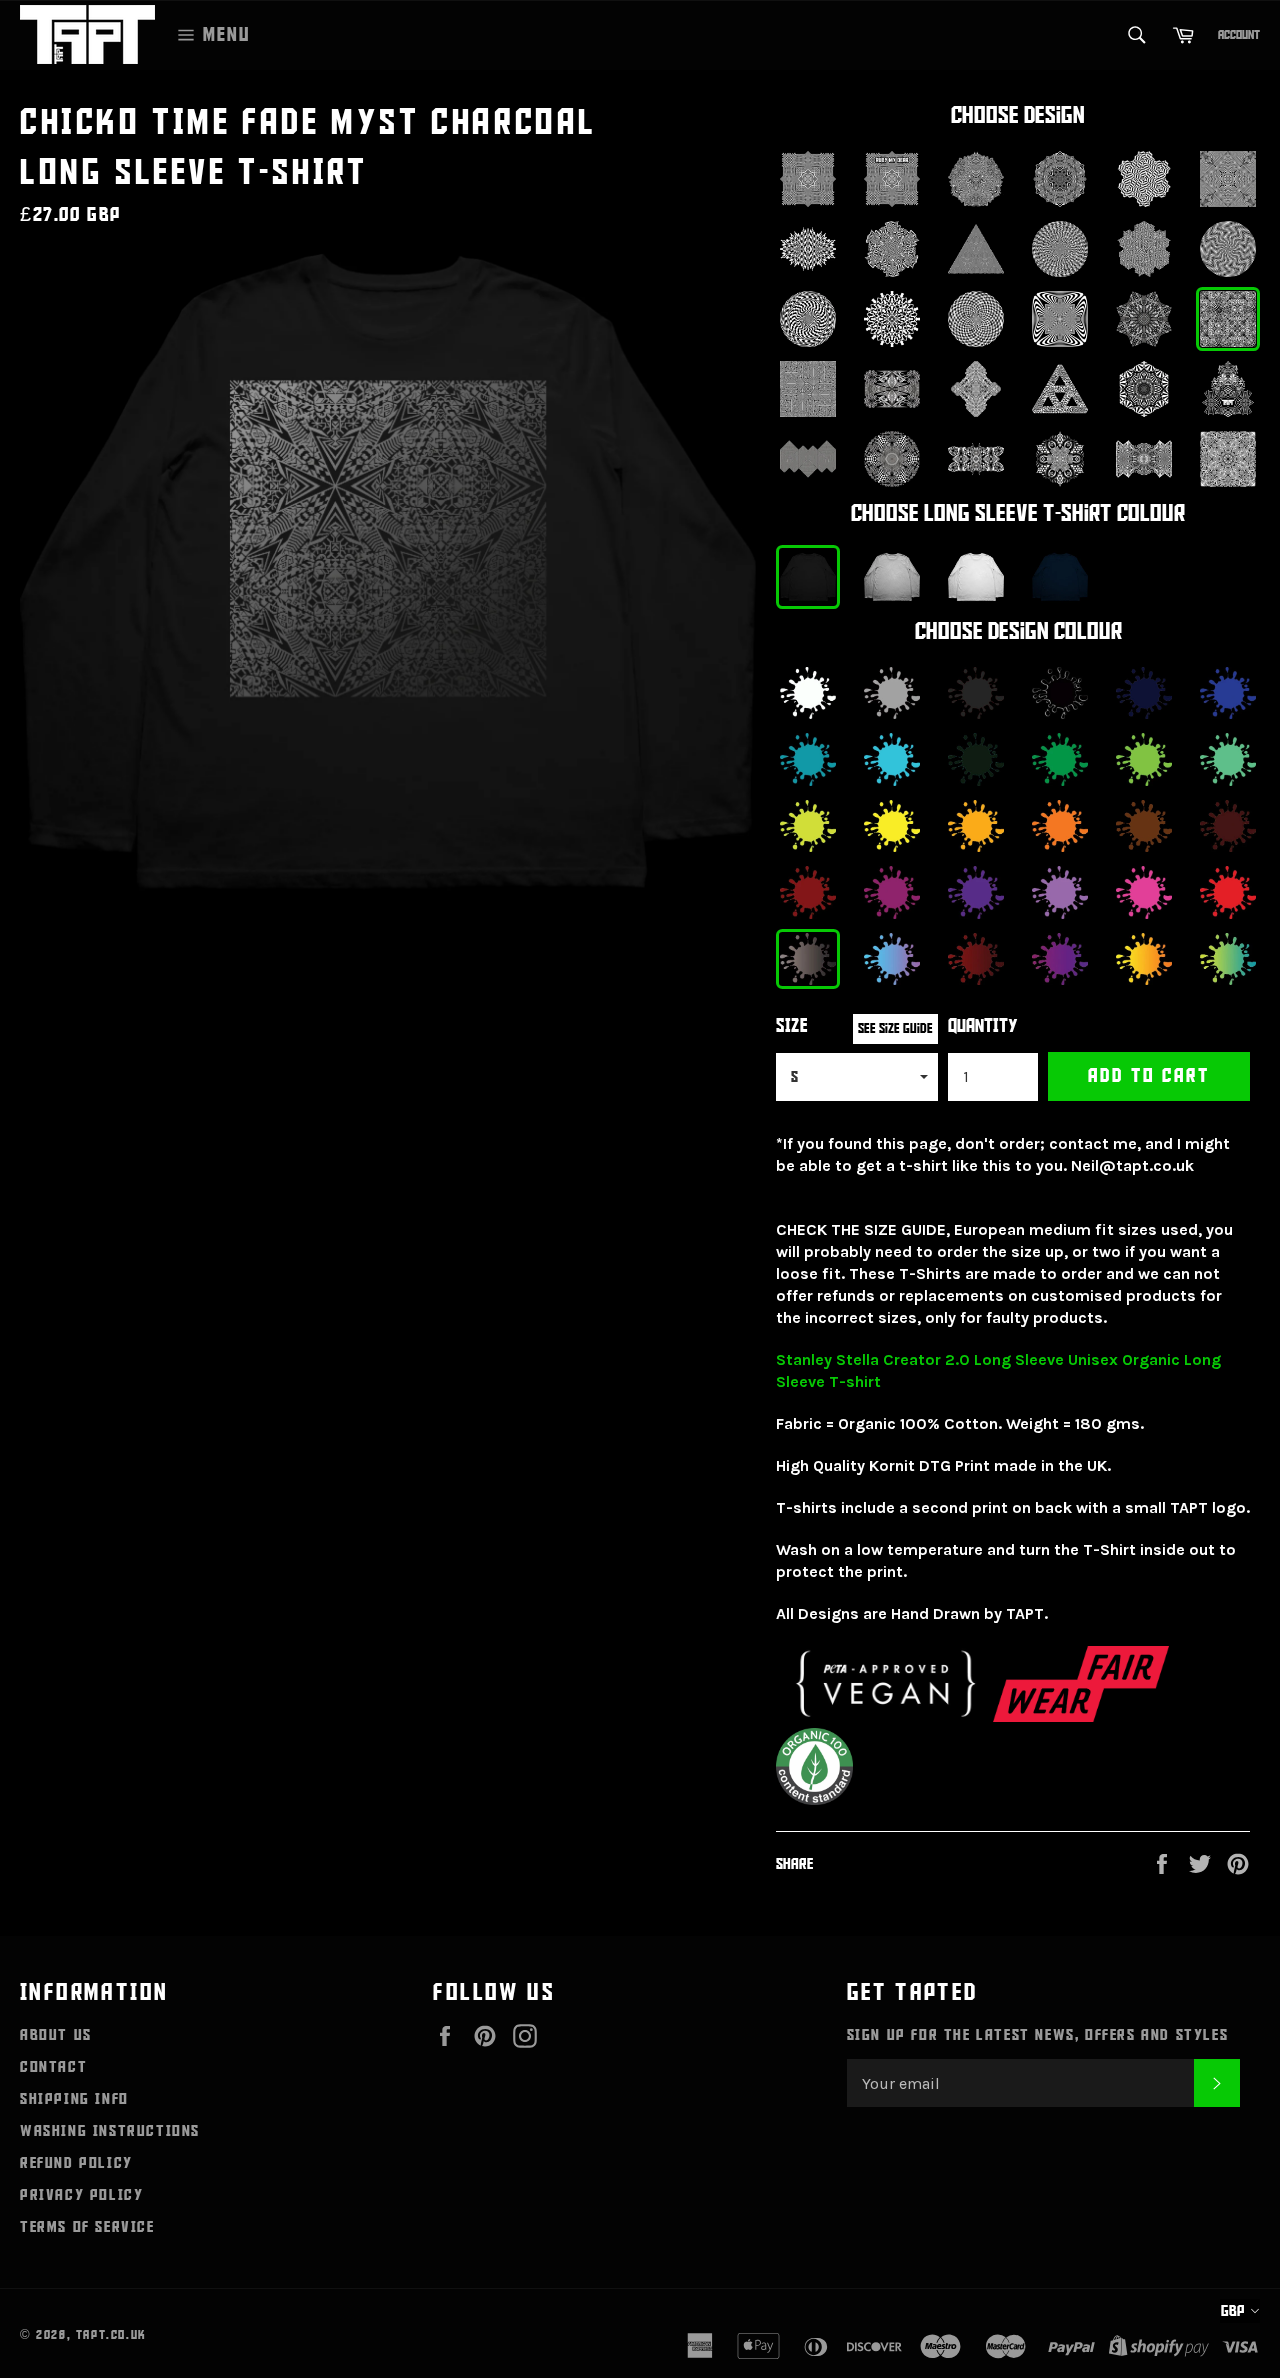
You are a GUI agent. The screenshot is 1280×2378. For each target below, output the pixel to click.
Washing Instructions (110, 2131)
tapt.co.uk (111, 2335)
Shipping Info (74, 2099)
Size (792, 1026)
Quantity (983, 1026)
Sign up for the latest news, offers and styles (1038, 2035)
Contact (53, 2067)
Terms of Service (87, 2227)
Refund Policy (76, 2163)
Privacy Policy (81, 2195)
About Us (56, 2035)
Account (1239, 35)
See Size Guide (895, 1028)
